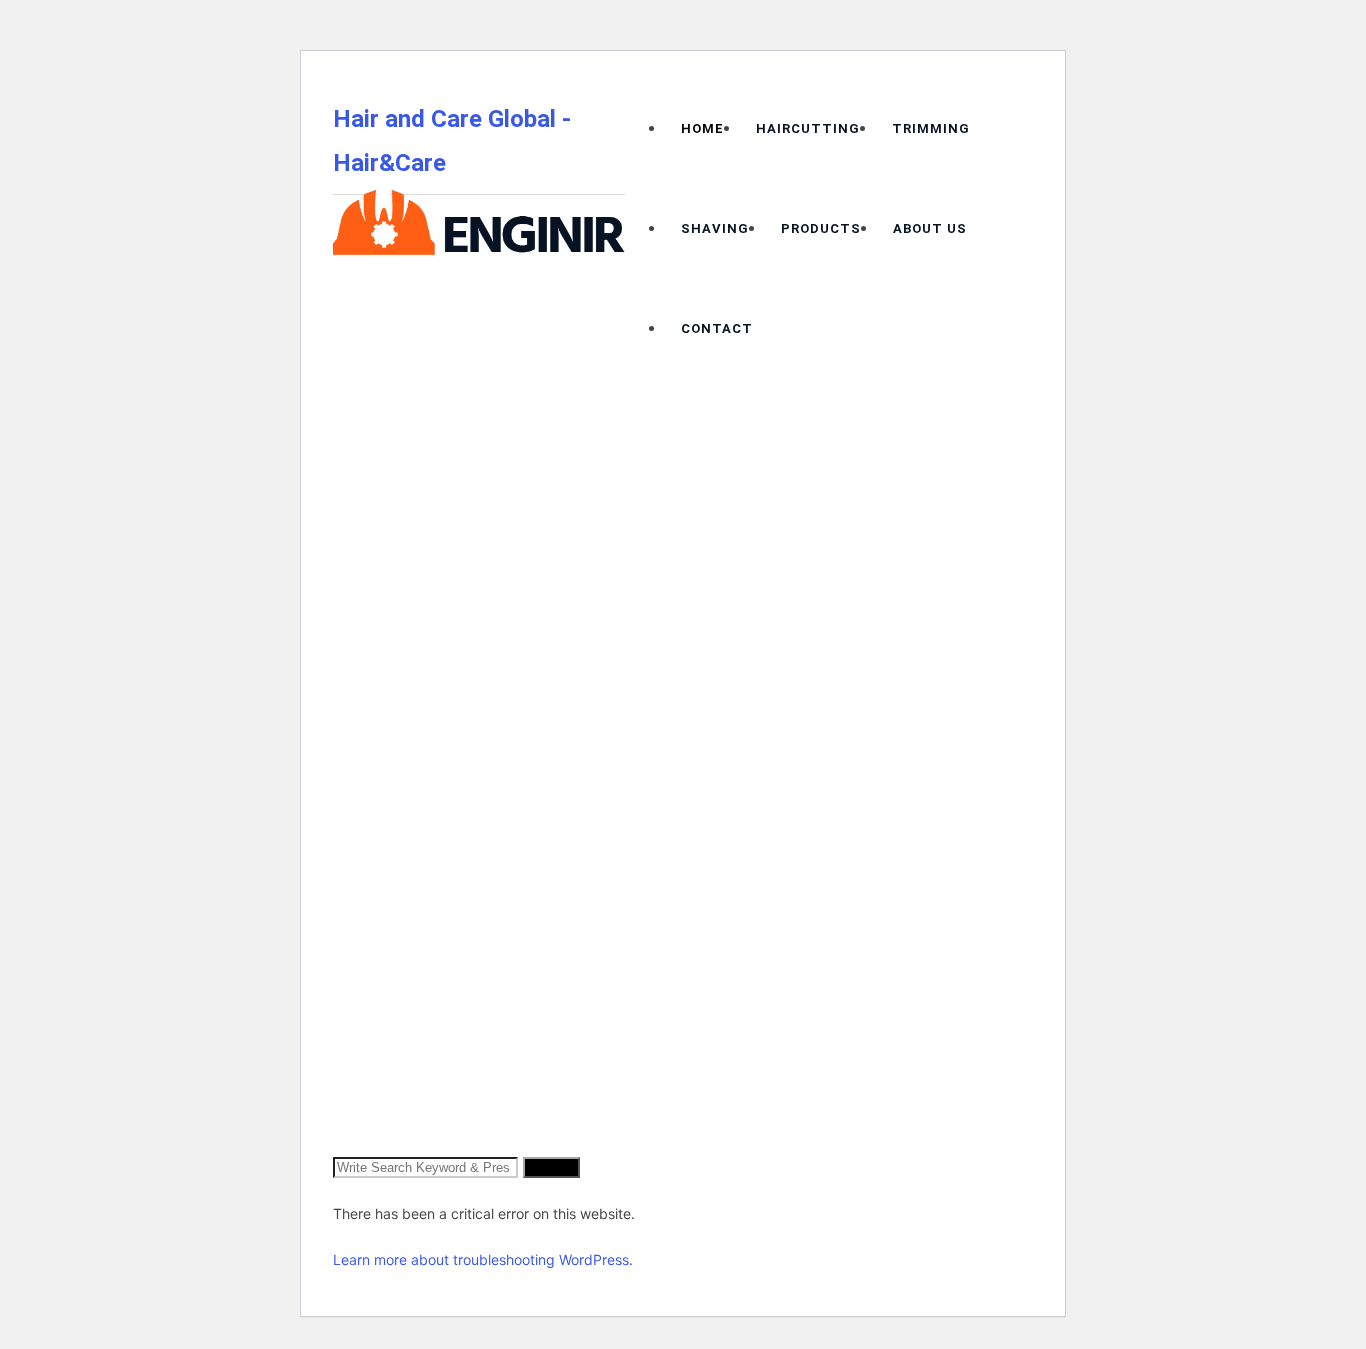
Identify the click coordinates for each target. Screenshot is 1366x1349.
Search (551, 1167)
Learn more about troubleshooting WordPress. (483, 1259)
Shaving (715, 228)
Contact (717, 328)
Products (821, 228)
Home (702, 128)
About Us (930, 228)
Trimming (931, 128)
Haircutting (808, 128)
